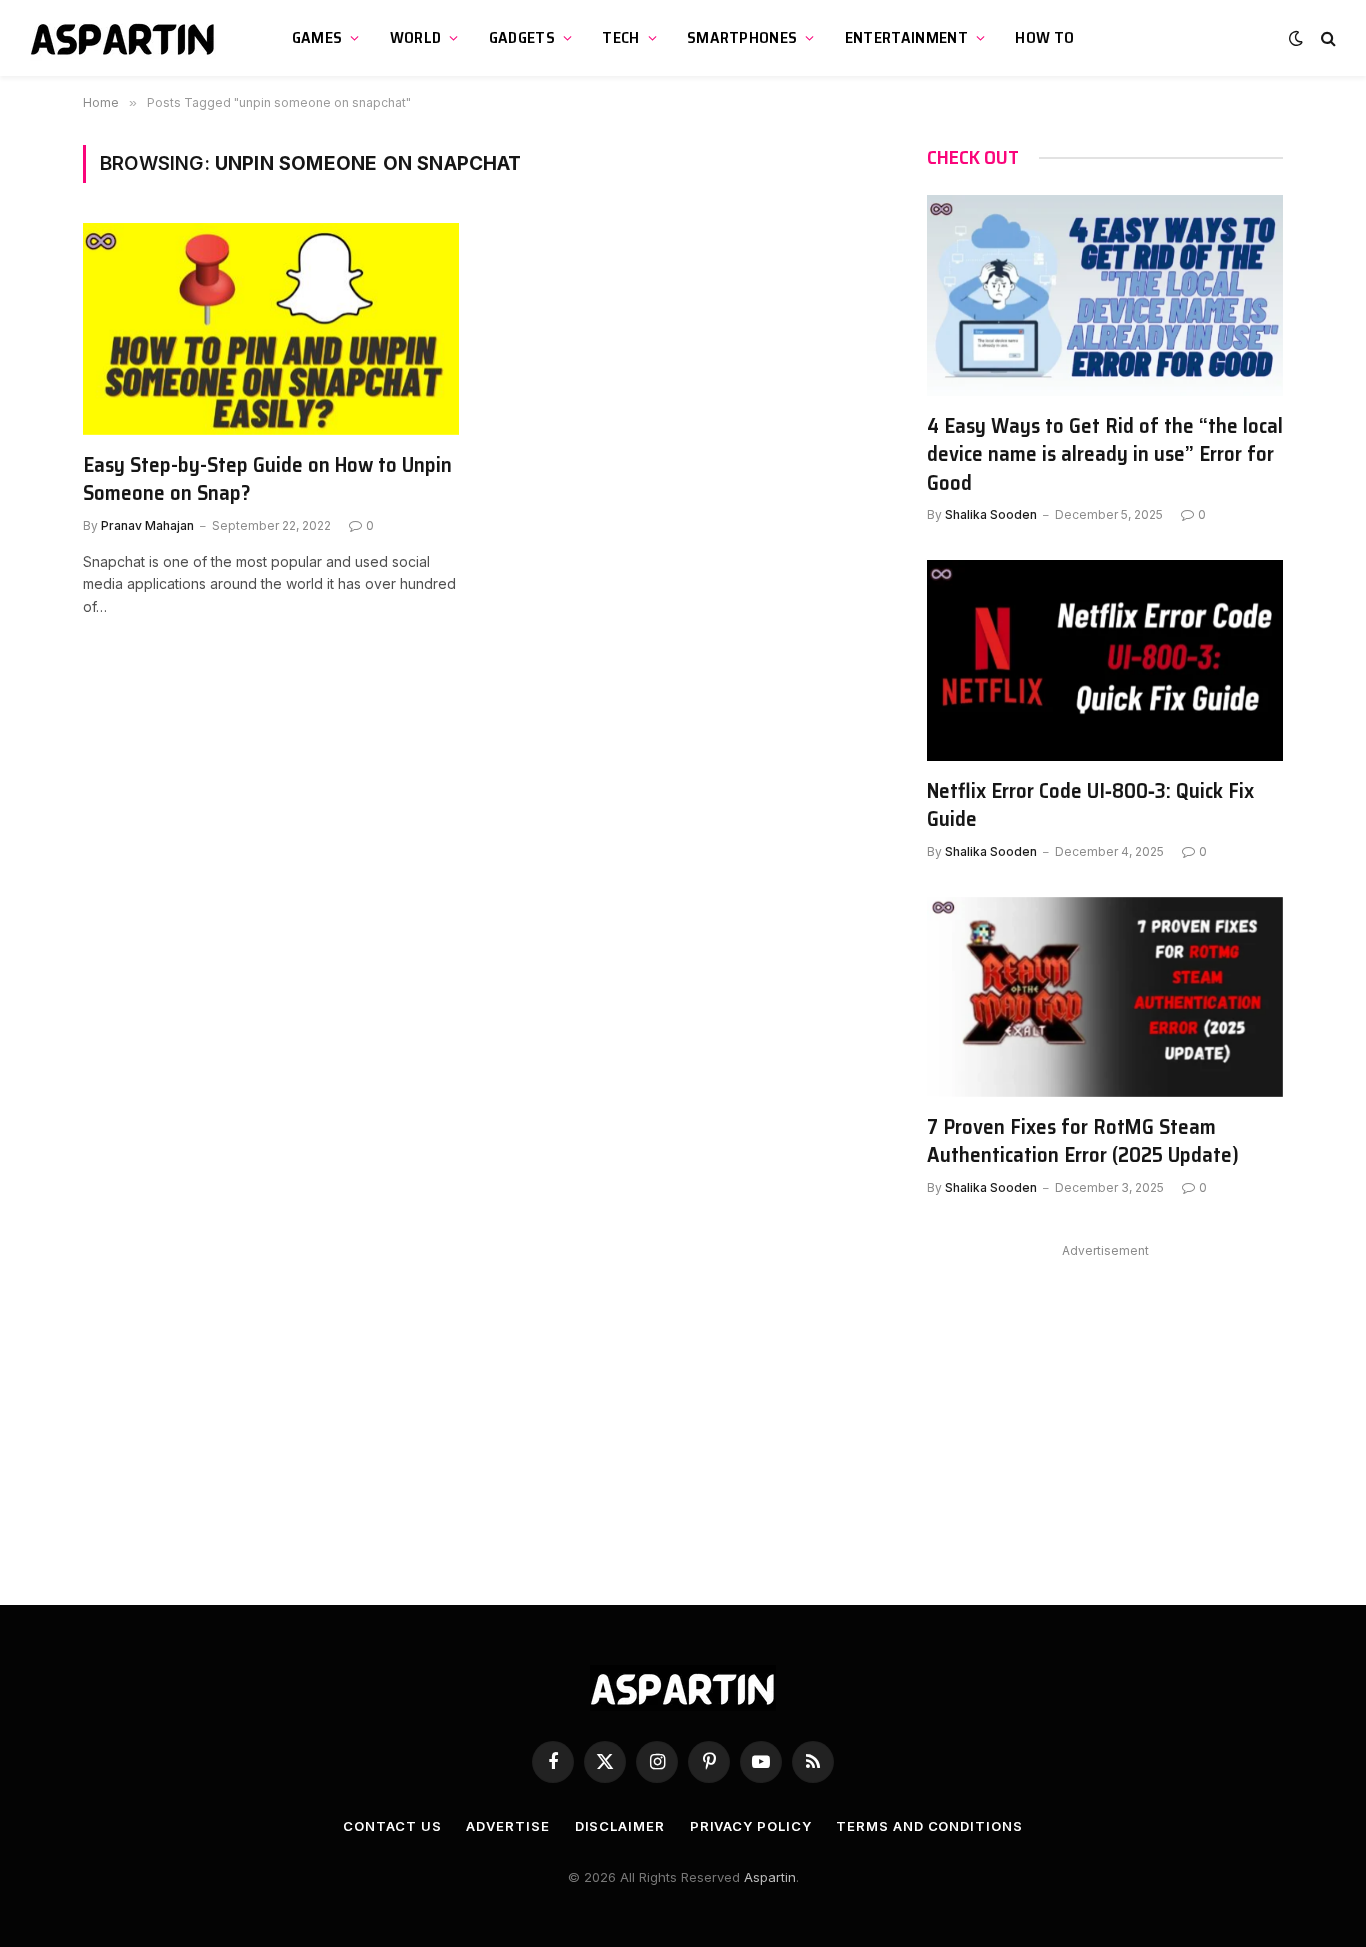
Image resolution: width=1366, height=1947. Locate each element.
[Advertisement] (1105, 1404)
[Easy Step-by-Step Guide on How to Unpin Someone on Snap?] (271, 329)
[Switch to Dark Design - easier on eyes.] (1296, 38)
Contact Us (392, 1826)
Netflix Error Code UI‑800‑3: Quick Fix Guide (1090, 805)
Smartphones (742, 37)
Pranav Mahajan (147, 525)
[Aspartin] (125, 38)
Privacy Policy (751, 1826)
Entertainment (906, 37)
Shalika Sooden (991, 514)
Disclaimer (620, 1826)
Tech (620, 37)
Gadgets (522, 37)
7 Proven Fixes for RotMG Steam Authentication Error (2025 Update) (1083, 1141)
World (416, 37)
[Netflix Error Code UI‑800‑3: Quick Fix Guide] (1105, 660)
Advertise (507, 1826)
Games (317, 37)
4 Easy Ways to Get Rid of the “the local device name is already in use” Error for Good (1105, 455)
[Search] (1326, 38)
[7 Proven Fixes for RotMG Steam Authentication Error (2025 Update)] (1105, 997)
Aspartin (770, 1877)
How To (1044, 37)
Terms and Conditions (929, 1826)
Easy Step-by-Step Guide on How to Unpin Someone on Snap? (267, 479)
